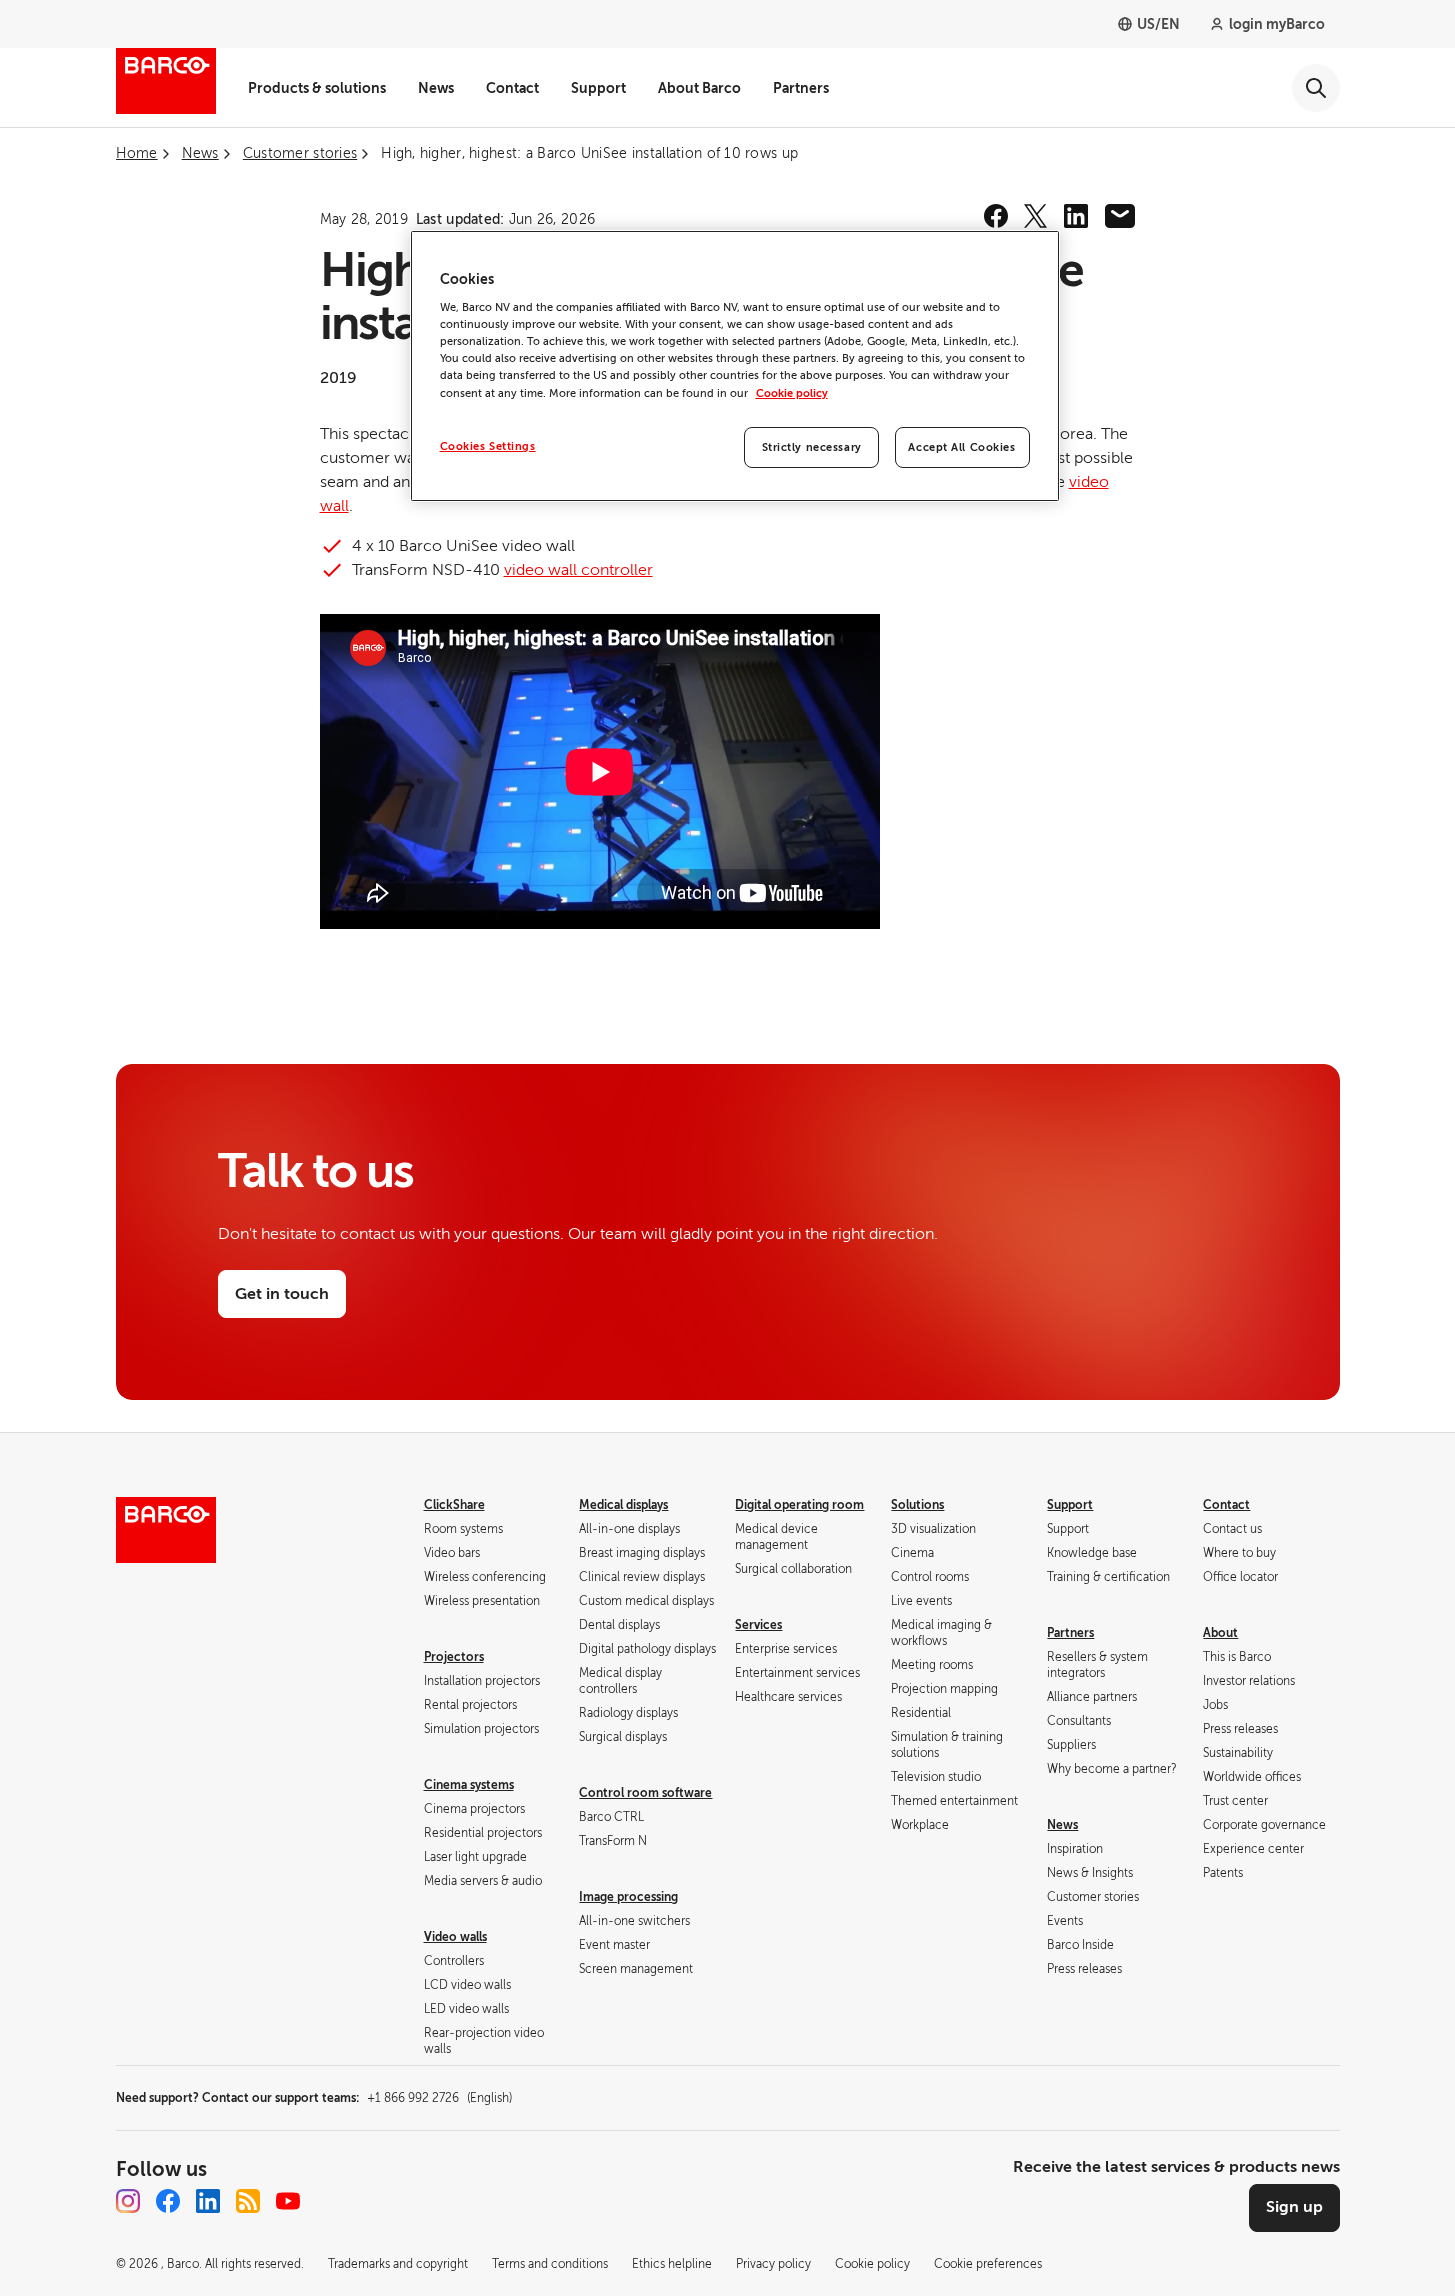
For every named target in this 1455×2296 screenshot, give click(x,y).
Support (598, 88)
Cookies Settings (488, 446)
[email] (1120, 216)
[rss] (248, 2201)
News (436, 88)
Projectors (454, 1657)
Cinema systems (469, 1785)
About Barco (699, 88)
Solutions (917, 1505)
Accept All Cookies (961, 447)
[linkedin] (1076, 216)
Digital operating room (799, 1505)
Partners (801, 88)
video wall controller (578, 570)
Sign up (1294, 2207)
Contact (512, 88)
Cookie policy (792, 393)
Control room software (645, 1793)
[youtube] (288, 2201)
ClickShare (454, 1505)
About (1220, 1633)
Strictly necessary (812, 447)
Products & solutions (317, 88)
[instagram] (128, 2201)
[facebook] (996, 216)
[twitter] (1036, 216)
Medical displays (623, 1505)
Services (758, 1625)
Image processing (628, 1897)
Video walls (455, 1937)
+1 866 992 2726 (439, 2098)
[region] (735, 366)
